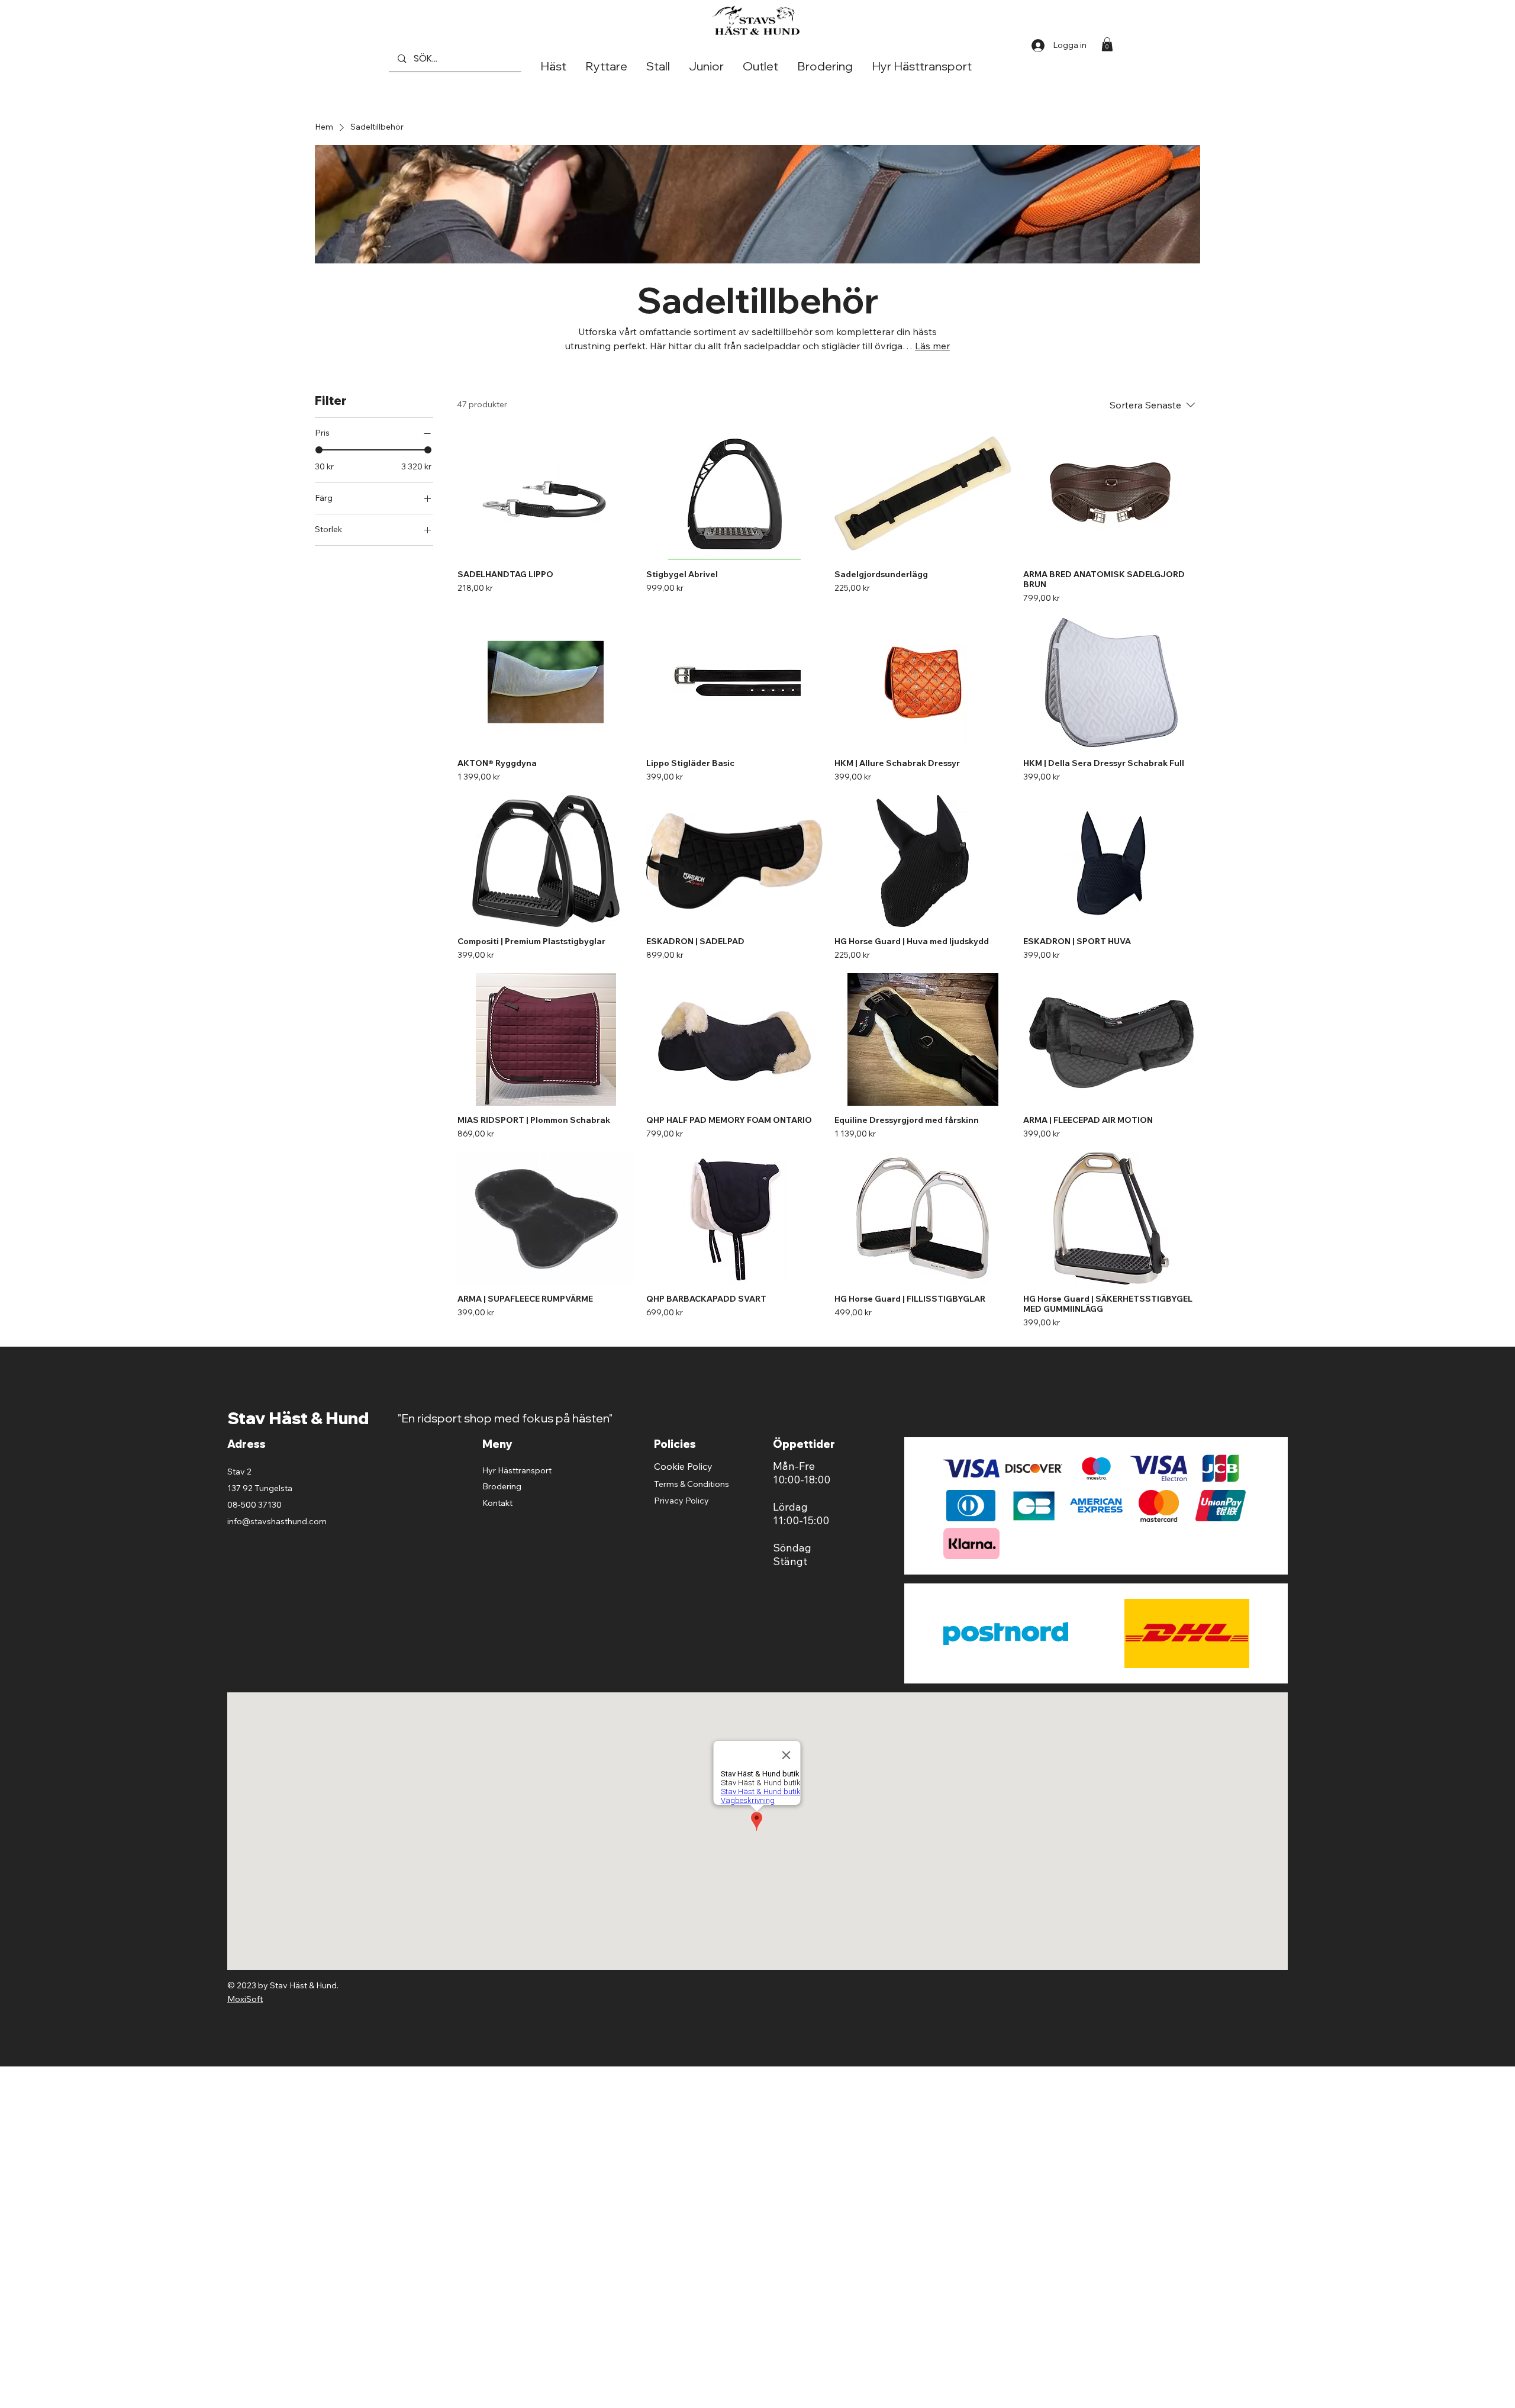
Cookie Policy (683, 1466)
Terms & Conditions (692, 1484)
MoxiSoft (245, 1999)
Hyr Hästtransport (517, 1470)
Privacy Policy (681, 1501)
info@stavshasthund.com (277, 1521)
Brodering (502, 1486)
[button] (1107, 44)
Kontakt (497, 1503)
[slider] (319, 450)
